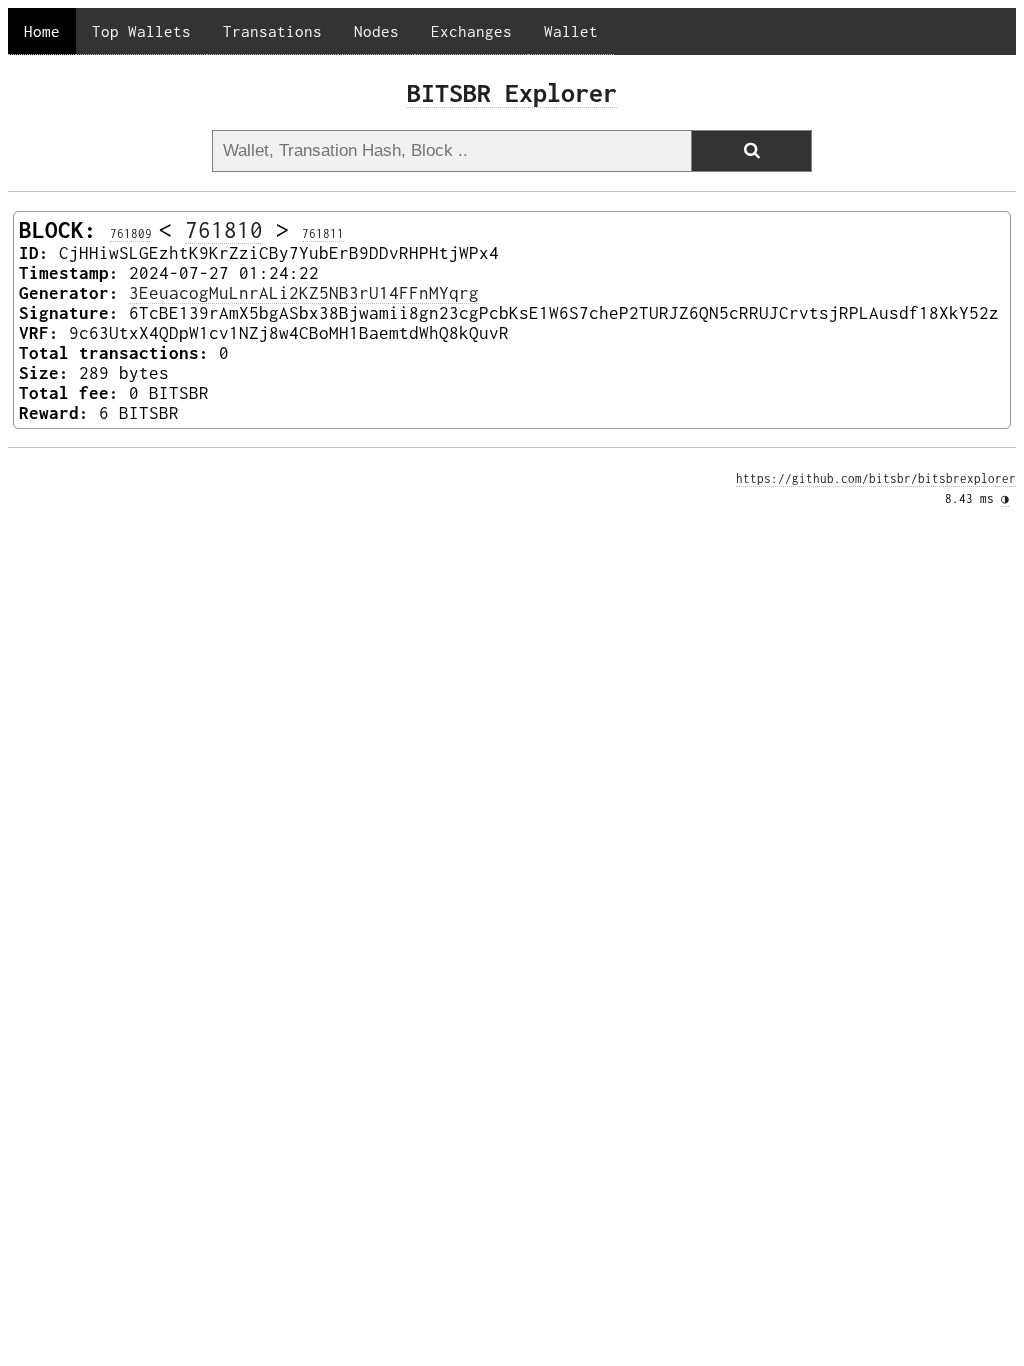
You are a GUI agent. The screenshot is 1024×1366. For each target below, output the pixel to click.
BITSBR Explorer (512, 92)
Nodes (376, 31)
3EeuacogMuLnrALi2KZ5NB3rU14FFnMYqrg (304, 293)
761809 (131, 234)
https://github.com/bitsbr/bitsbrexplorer (876, 479)
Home (42, 31)
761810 (224, 230)
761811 (323, 234)
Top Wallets (141, 31)
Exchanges (471, 31)
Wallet (571, 31)
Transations (272, 31)
